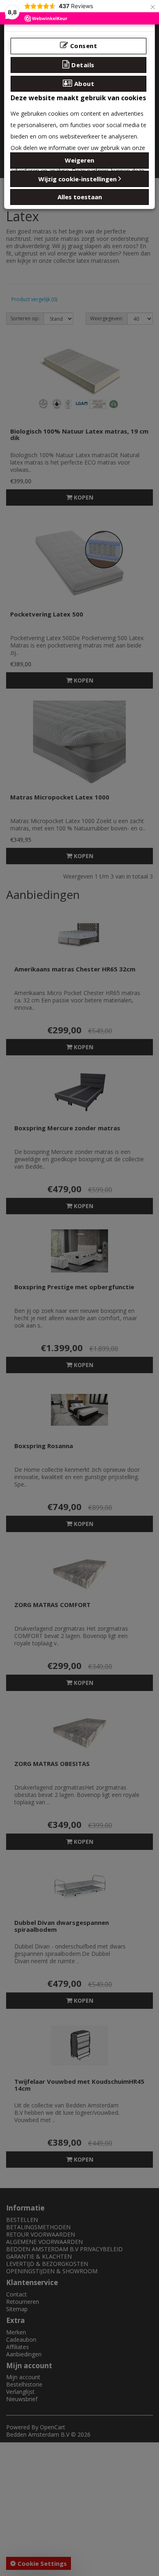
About (83, 84)
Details (82, 65)
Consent (83, 46)
